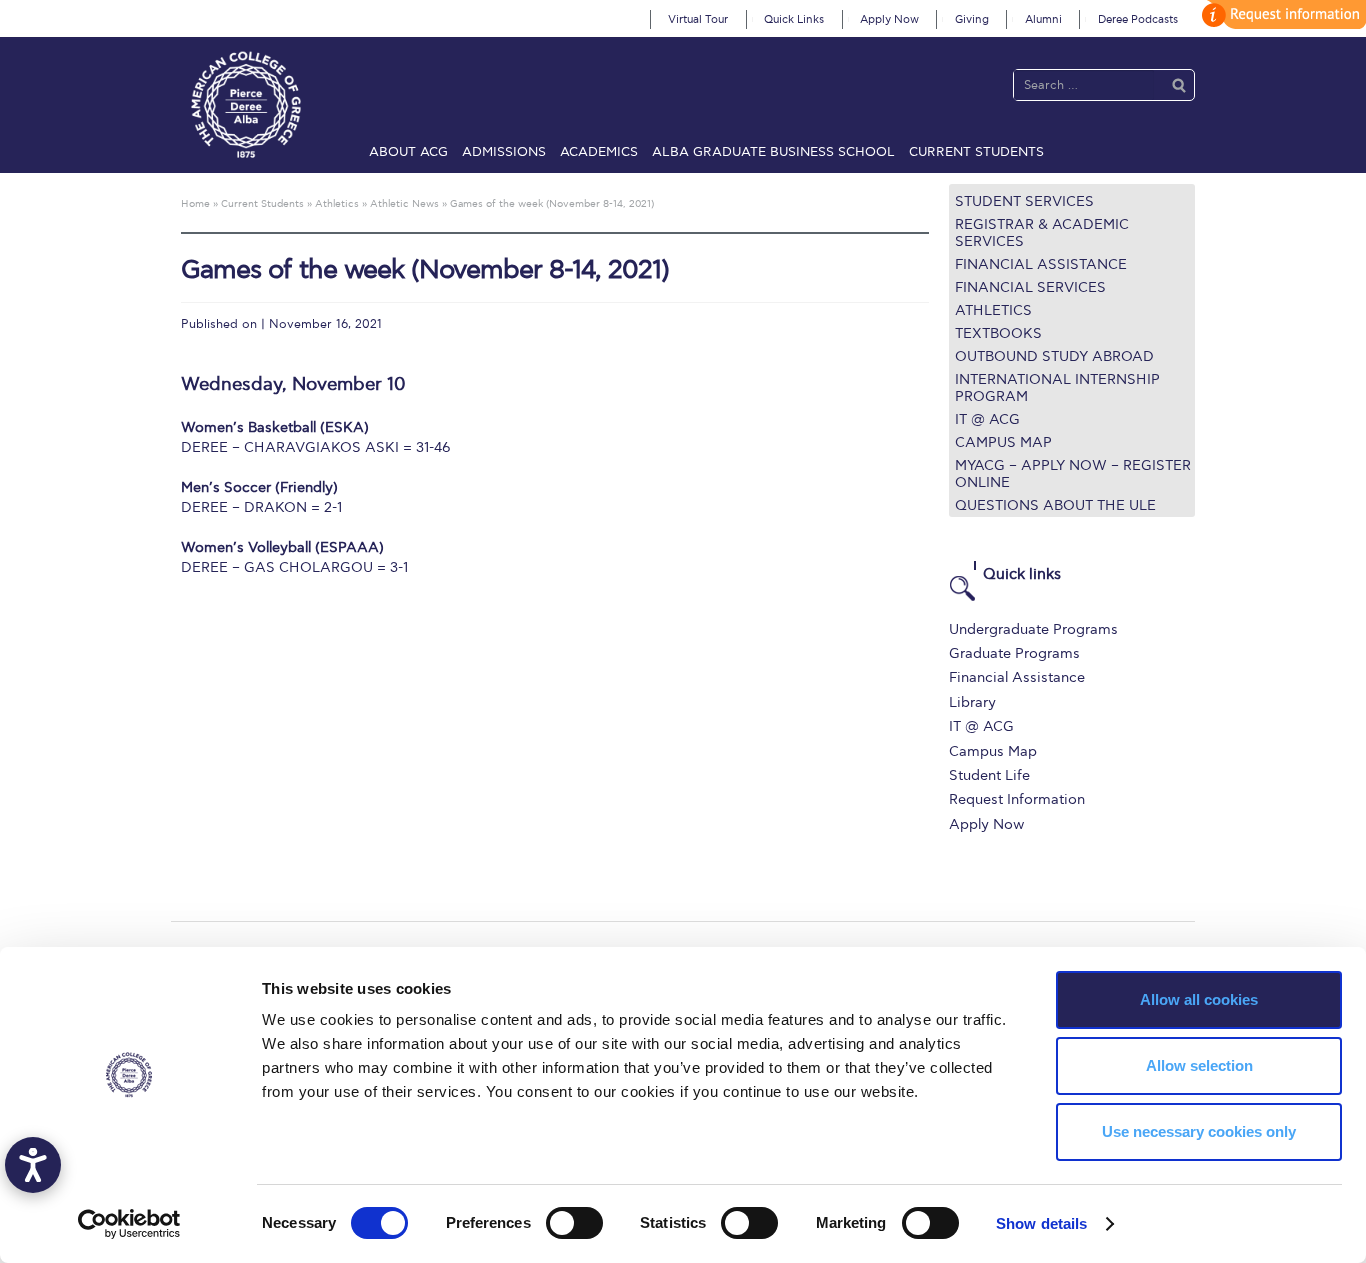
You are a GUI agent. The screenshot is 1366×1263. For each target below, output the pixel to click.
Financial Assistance (1041, 264)
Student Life (989, 775)
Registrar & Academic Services (1042, 233)
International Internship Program (1057, 388)
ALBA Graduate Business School (773, 152)
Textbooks (998, 333)
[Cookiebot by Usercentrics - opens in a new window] (129, 1224)
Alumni (1043, 19)
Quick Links (794, 19)
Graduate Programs (1014, 653)
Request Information (1017, 799)
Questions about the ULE (1055, 505)
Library (972, 702)
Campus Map (1003, 442)
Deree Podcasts (1138, 19)
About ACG (408, 152)
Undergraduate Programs (1033, 629)
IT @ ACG (987, 419)
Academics (599, 152)
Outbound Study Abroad (1054, 356)
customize (1281, 14)
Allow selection (1199, 1065)
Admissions (504, 152)
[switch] (574, 1223)
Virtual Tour (698, 19)
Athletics (993, 310)
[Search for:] (1084, 84)
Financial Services (1030, 287)
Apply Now (889, 19)
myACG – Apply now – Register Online (1073, 474)
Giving (972, 19)
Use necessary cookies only (1199, 1131)
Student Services (1024, 201)
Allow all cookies (1199, 999)
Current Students (976, 152)
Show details (1041, 1223)
